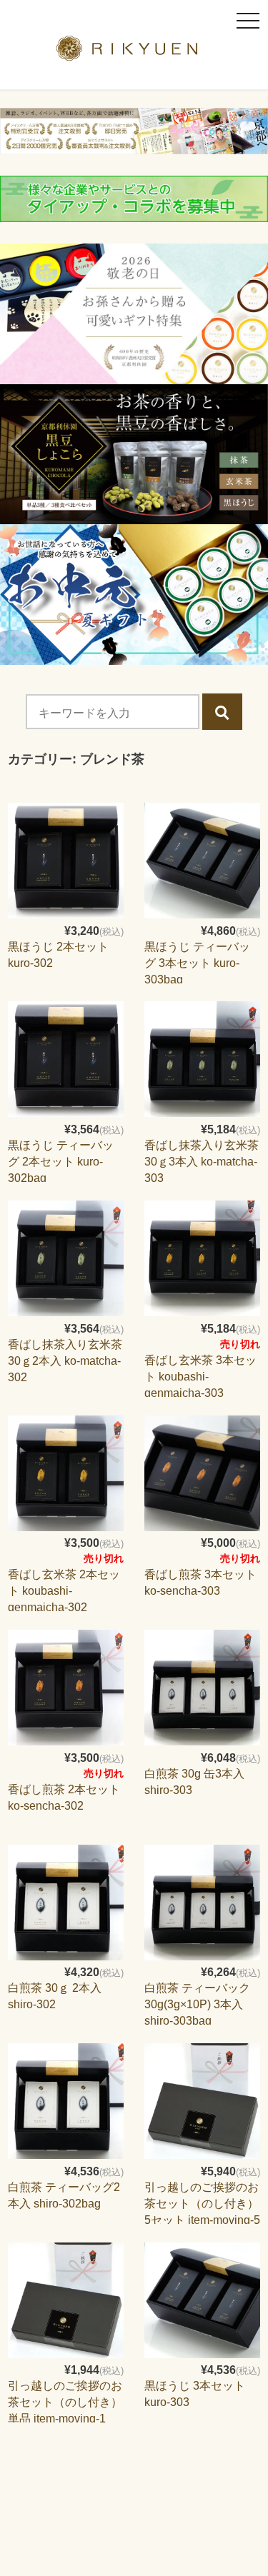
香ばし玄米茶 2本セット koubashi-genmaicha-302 (64, 1591)
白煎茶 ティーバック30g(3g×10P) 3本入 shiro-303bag (197, 2004)
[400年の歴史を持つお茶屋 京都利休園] (134, 52)
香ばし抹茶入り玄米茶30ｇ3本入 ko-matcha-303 (202, 1162)
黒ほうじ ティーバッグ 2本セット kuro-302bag (61, 1162)
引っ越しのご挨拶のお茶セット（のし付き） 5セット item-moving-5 (202, 2204)
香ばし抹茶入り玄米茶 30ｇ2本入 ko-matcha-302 (65, 1361)
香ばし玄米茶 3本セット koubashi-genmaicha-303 (200, 1377)
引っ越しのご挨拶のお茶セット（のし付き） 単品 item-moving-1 (65, 2402)
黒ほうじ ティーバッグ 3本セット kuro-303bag (197, 963)
